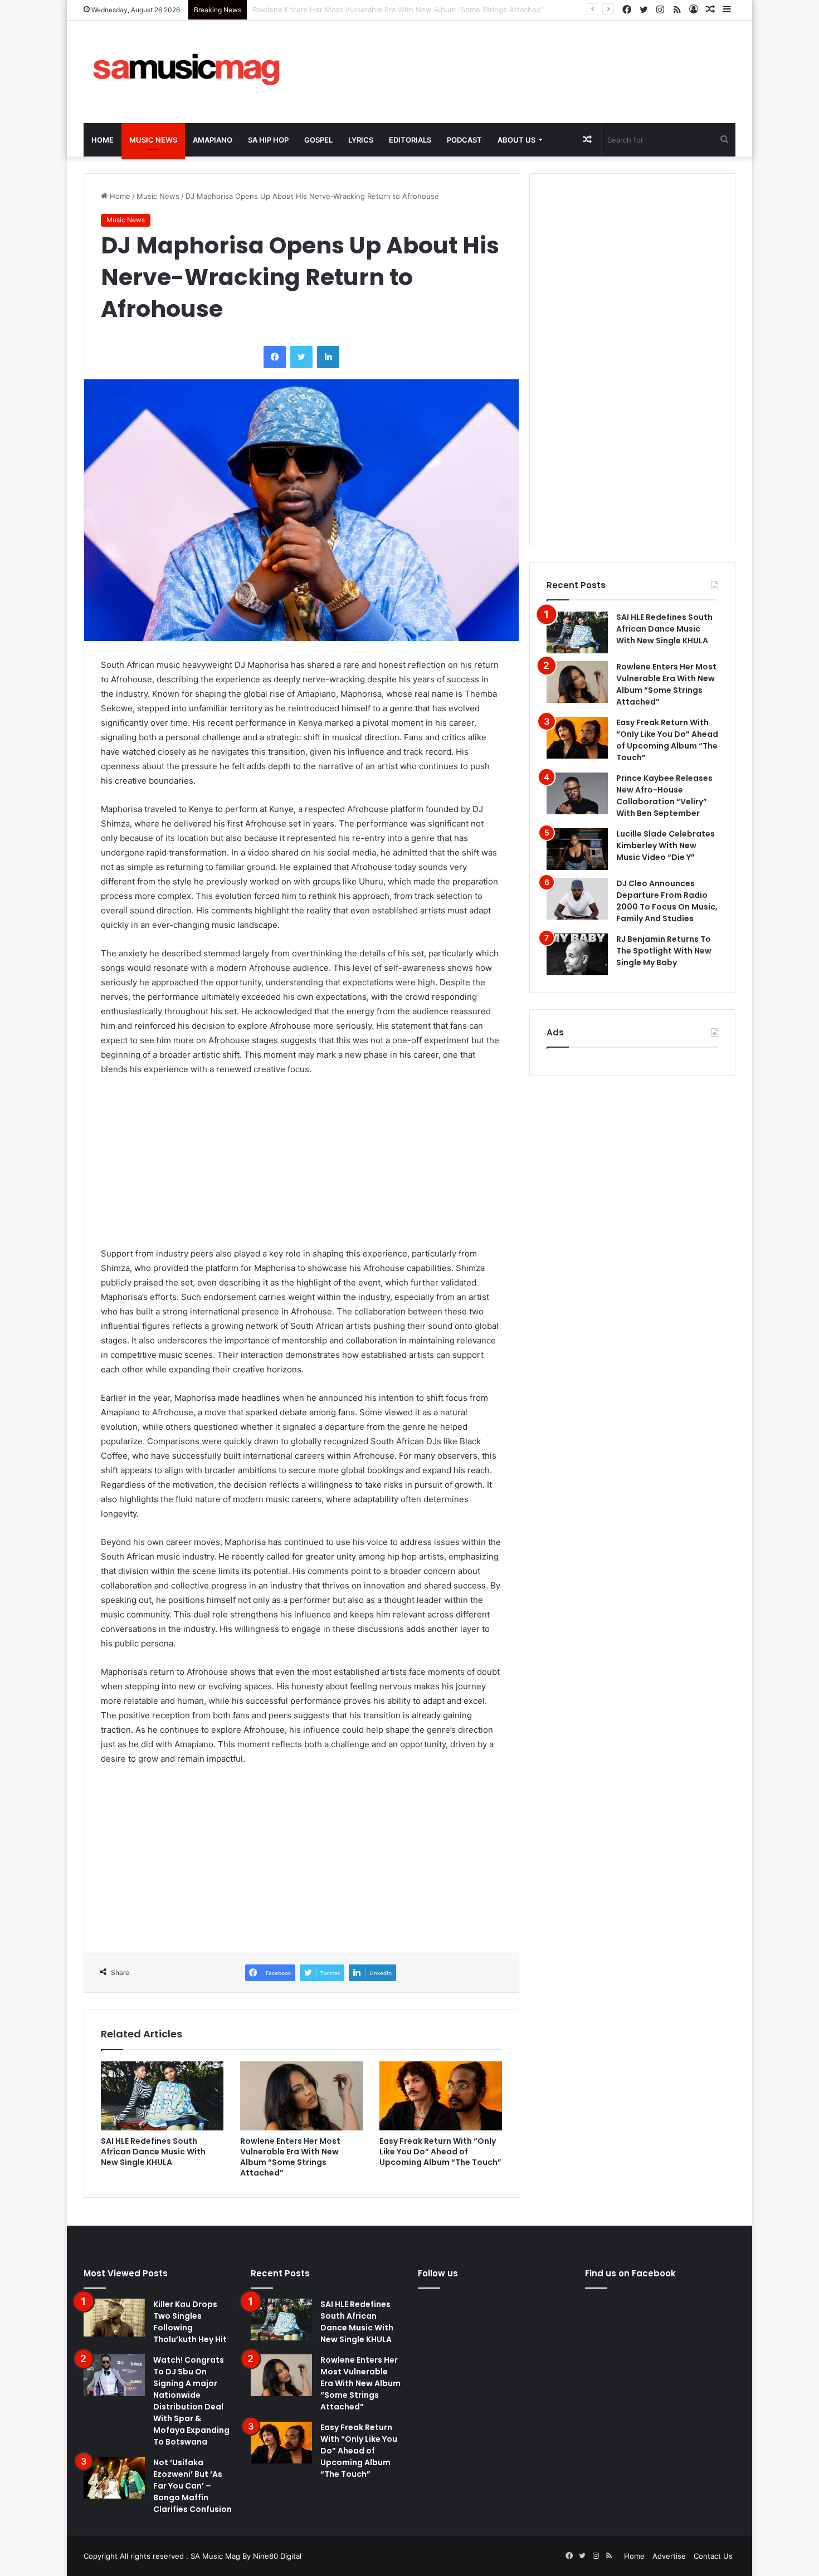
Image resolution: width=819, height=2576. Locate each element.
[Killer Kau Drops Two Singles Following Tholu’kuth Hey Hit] (114, 2318)
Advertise (669, 2556)
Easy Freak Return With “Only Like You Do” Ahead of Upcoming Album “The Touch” (396, 9)
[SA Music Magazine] (187, 72)
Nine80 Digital (277, 2556)
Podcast (464, 140)
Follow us (438, 2273)
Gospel (318, 140)
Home (103, 140)
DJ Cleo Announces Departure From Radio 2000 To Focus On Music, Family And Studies (667, 901)
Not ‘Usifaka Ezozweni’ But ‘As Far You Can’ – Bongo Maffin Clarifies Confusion (192, 2486)
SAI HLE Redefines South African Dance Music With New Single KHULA (153, 2152)
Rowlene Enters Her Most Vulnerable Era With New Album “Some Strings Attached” (290, 2157)
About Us (516, 140)
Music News (153, 140)
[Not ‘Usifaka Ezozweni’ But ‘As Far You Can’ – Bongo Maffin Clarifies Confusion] (114, 2478)
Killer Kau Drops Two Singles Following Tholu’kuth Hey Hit (190, 2322)
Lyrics (361, 140)
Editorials (410, 140)
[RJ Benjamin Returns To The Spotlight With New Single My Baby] (577, 954)
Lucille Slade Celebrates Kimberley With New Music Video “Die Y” (666, 845)
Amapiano (213, 140)
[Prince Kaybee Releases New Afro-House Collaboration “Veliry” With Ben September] (577, 793)
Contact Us (713, 2556)
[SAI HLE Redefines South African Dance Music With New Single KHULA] (162, 2096)
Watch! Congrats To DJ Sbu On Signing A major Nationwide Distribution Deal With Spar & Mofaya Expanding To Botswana (191, 2401)
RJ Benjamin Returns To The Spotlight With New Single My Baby (664, 951)
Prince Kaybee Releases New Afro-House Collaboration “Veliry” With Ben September (664, 796)
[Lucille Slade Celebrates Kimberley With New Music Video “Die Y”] (577, 849)
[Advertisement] (521, 57)
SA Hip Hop (268, 140)
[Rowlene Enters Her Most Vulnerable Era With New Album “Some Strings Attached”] (301, 2096)
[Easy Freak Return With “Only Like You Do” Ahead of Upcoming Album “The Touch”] (441, 2096)
